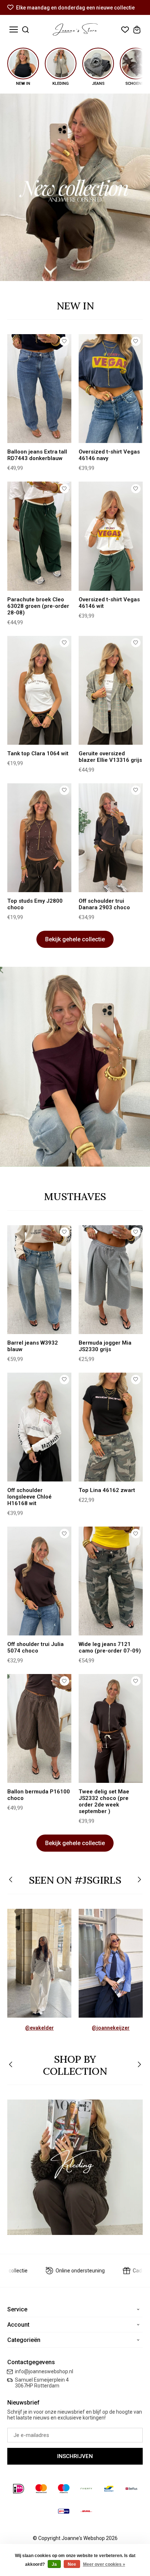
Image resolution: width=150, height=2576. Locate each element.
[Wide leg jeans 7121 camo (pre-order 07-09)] (111, 1581)
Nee (72, 2564)
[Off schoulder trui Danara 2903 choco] (111, 838)
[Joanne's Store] (75, 29)
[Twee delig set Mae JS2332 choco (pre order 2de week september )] (111, 1728)
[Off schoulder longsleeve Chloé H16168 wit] (39, 1427)
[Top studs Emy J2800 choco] (39, 838)
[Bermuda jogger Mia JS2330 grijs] (111, 1280)
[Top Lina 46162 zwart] (111, 1427)
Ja (54, 2564)
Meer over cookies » (104, 2564)
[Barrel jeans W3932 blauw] (39, 1280)
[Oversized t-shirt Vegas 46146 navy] (111, 389)
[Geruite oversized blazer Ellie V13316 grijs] (111, 690)
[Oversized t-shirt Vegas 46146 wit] (111, 536)
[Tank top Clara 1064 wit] (39, 690)
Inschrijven (75, 2456)
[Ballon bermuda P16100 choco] (39, 1728)
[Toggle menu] (14, 30)
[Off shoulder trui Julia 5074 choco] (39, 1581)
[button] (11, 1880)
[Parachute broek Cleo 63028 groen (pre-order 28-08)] (39, 536)
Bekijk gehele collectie (75, 939)
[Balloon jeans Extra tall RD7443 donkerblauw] (39, 389)
